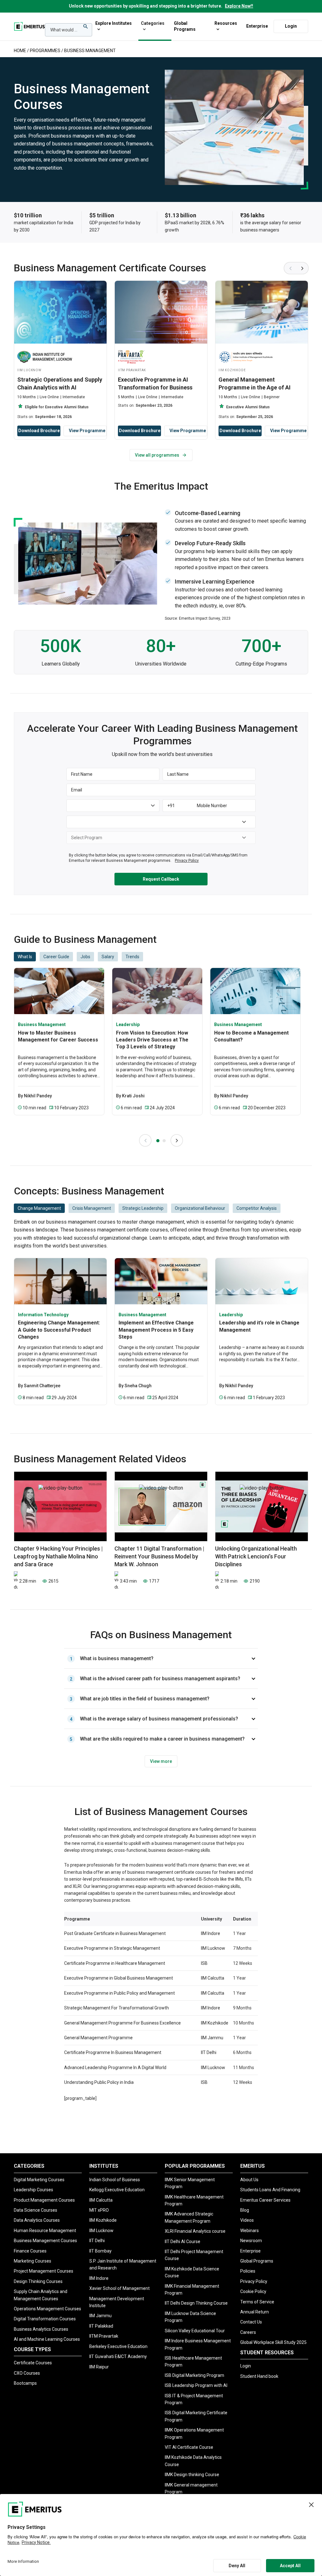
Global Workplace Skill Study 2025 (273, 2342)
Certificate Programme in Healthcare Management (115, 1963)
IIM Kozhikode (215, 2023)
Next (303, 268)
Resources (226, 23)
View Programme (87, 431)
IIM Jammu (212, 2038)
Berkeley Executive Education (118, 2346)
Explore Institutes (114, 23)
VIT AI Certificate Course (189, 2447)
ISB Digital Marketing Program (194, 2375)
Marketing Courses (33, 2261)
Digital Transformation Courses (45, 2319)
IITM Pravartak (104, 2336)
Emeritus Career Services (265, 2200)
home (20, 51)
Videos (247, 2220)
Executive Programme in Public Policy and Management (119, 1993)
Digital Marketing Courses (39, 2180)
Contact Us (251, 2322)
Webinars (250, 2231)
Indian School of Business (115, 2180)
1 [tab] (158, 1141)
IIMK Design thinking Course (192, 2475)
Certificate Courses (33, 2363)
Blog (245, 2210)
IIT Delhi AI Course (183, 2242)
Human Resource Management (45, 2231)
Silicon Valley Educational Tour (195, 2331)
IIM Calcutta (213, 1978)
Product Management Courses (44, 2200)
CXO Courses (27, 2373)
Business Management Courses (45, 2241)
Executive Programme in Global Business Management (119, 1978)
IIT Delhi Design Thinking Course (196, 2303)
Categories (153, 23)
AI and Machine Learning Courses (47, 2339)
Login (291, 26)
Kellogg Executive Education (117, 2190)
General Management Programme (98, 2038)
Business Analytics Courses (41, 2329)
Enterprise (257, 26)
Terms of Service (257, 2302)
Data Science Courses (36, 2210)
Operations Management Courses (47, 2309)
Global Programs (185, 26)
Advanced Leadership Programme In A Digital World (115, 2068)
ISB (204, 1963)
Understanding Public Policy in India (99, 2082)
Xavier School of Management (119, 2288)
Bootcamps (25, 2383)
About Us (249, 2180)
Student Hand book (259, 2376)
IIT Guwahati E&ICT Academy (118, 2356)
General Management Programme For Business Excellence (122, 2023)
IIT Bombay (100, 2251)
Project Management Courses (44, 2271)
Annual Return (255, 2312)
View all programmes (157, 455)
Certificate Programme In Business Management (113, 2052)
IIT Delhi (209, 2052)
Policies (248, 2271)
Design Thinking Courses (38, 2281)
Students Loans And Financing (270, 2190)
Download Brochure (39, 431)
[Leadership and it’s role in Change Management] (262, 1281)
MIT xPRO (99, 2210)
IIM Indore (211, 1933)
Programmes (45, 51)
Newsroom (251, 2241)
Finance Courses (30, 2251)
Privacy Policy (254, 2281)
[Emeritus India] (29, 26)
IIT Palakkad (101, 2326)
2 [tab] (164, 1141)
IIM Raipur (99, 2367)
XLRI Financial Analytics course (195, 2231)
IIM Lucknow (213, 1948)
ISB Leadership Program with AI (196, 2385)
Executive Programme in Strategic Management (112, 1948)
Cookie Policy (253, 2291)
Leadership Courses (33, 2190)
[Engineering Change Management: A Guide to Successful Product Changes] (60, 1281)
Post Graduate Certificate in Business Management (115, 1933)
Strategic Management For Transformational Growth (117, 2008)
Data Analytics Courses (37, 2220)
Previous (290, 268)
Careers (248, 2332)
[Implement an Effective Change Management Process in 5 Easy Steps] (161, 1281)
